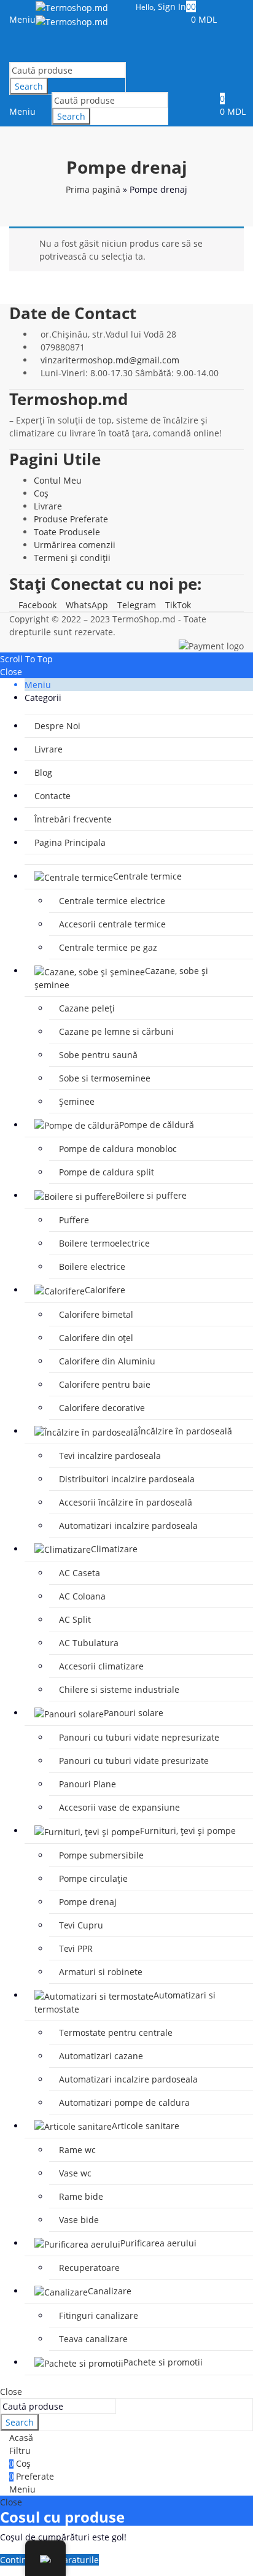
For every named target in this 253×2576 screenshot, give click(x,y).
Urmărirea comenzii (75, 545)
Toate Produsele (67, 532)
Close (11, 672)
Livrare (48, 506)
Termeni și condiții (72, 558)
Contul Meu (58, 480)
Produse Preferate (71, 519)
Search (29, 86)
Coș (41, 493)
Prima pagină (93, 189)
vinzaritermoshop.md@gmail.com (110, 360)
